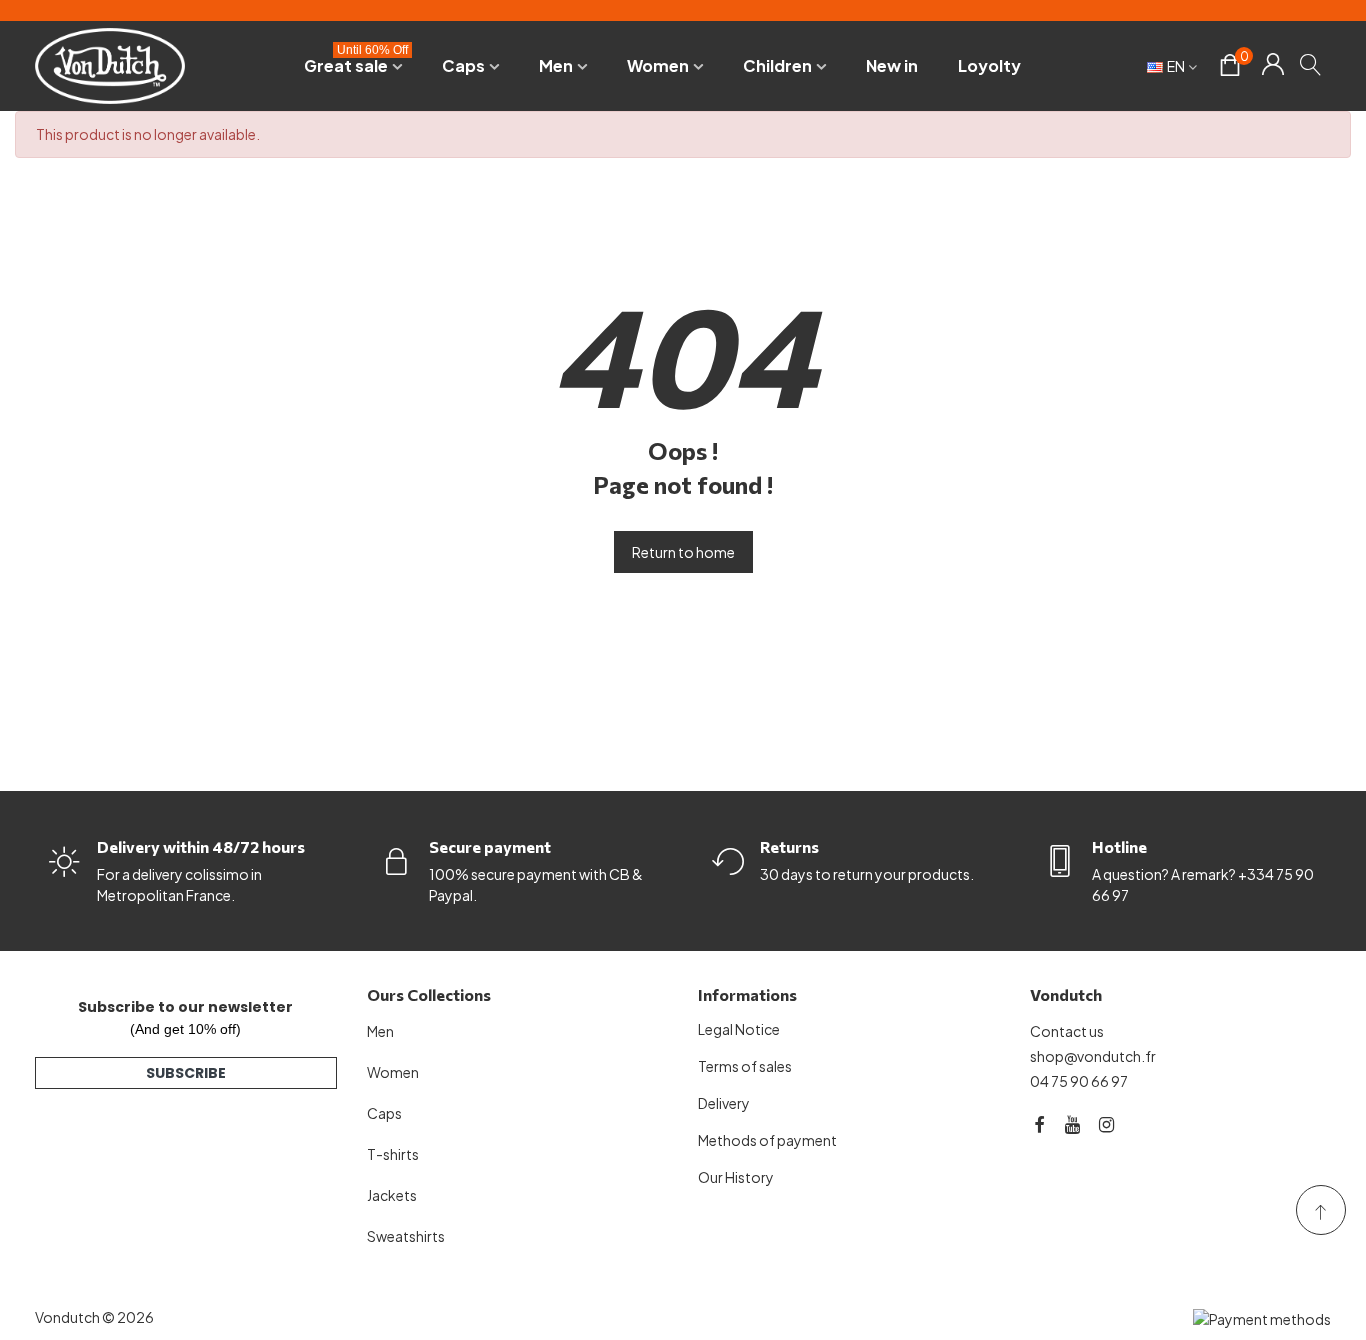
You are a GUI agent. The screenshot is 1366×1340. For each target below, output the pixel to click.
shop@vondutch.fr (1093, 1056)
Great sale (356, 62)
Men (556, 65)
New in (892, 65)
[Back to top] (1321, 1210)
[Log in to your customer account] (1272, 66)
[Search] (1311, 64)
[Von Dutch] (110, 65)
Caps (463, 65)
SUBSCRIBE (186, 1073)
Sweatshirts (406, 1236)
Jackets (392, 1195)
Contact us (1067, 1031)
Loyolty (989, 65)
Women (658, 65)
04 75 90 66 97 (1079, 1081)
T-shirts (393, 1154)
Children (777, 65)
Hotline (1119, 846)
